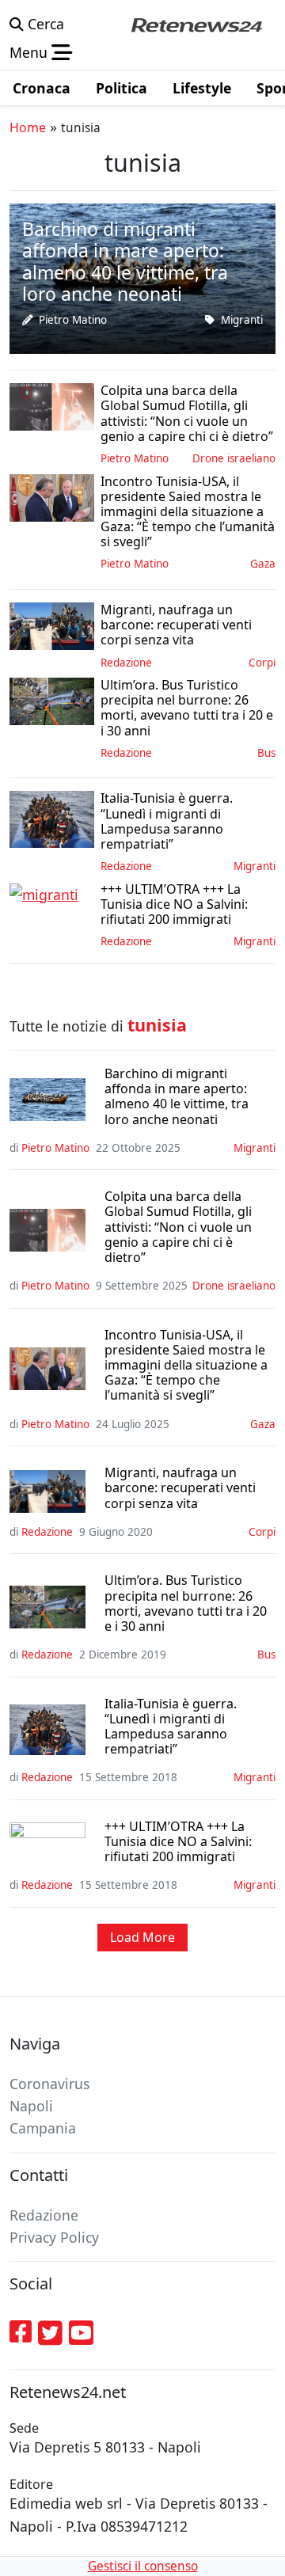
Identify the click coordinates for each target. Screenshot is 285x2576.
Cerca (44, 24)
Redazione (126, 663)
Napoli (31, 2106)
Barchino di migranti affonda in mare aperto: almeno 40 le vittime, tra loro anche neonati (177, 1097)
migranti (242, 320)
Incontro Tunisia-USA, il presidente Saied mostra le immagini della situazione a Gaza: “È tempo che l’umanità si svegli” (186, 1366)
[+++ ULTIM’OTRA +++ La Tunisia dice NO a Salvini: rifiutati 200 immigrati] (44, 893)
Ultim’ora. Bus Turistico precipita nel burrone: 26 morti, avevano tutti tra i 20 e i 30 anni (186, 1603)
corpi (262, 663)
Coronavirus (49, 2084)
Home (28, 127)
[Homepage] (196, 24)
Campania (43, 2128)
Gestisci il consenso (143, 2566)
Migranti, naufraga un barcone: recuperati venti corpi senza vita (180, 1488)
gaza (263, 564)
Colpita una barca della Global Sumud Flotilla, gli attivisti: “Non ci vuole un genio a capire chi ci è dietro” (178, 1227)
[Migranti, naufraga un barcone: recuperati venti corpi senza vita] (52, 625)
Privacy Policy (54, 2237)
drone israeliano (234, 458)
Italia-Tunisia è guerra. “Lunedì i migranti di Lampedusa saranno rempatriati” (171, 1727)
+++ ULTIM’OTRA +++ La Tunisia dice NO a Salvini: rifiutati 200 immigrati (178, 1842)
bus (266, 753)
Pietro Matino (73, 320)
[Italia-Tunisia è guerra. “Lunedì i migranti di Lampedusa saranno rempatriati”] (52, 818)
